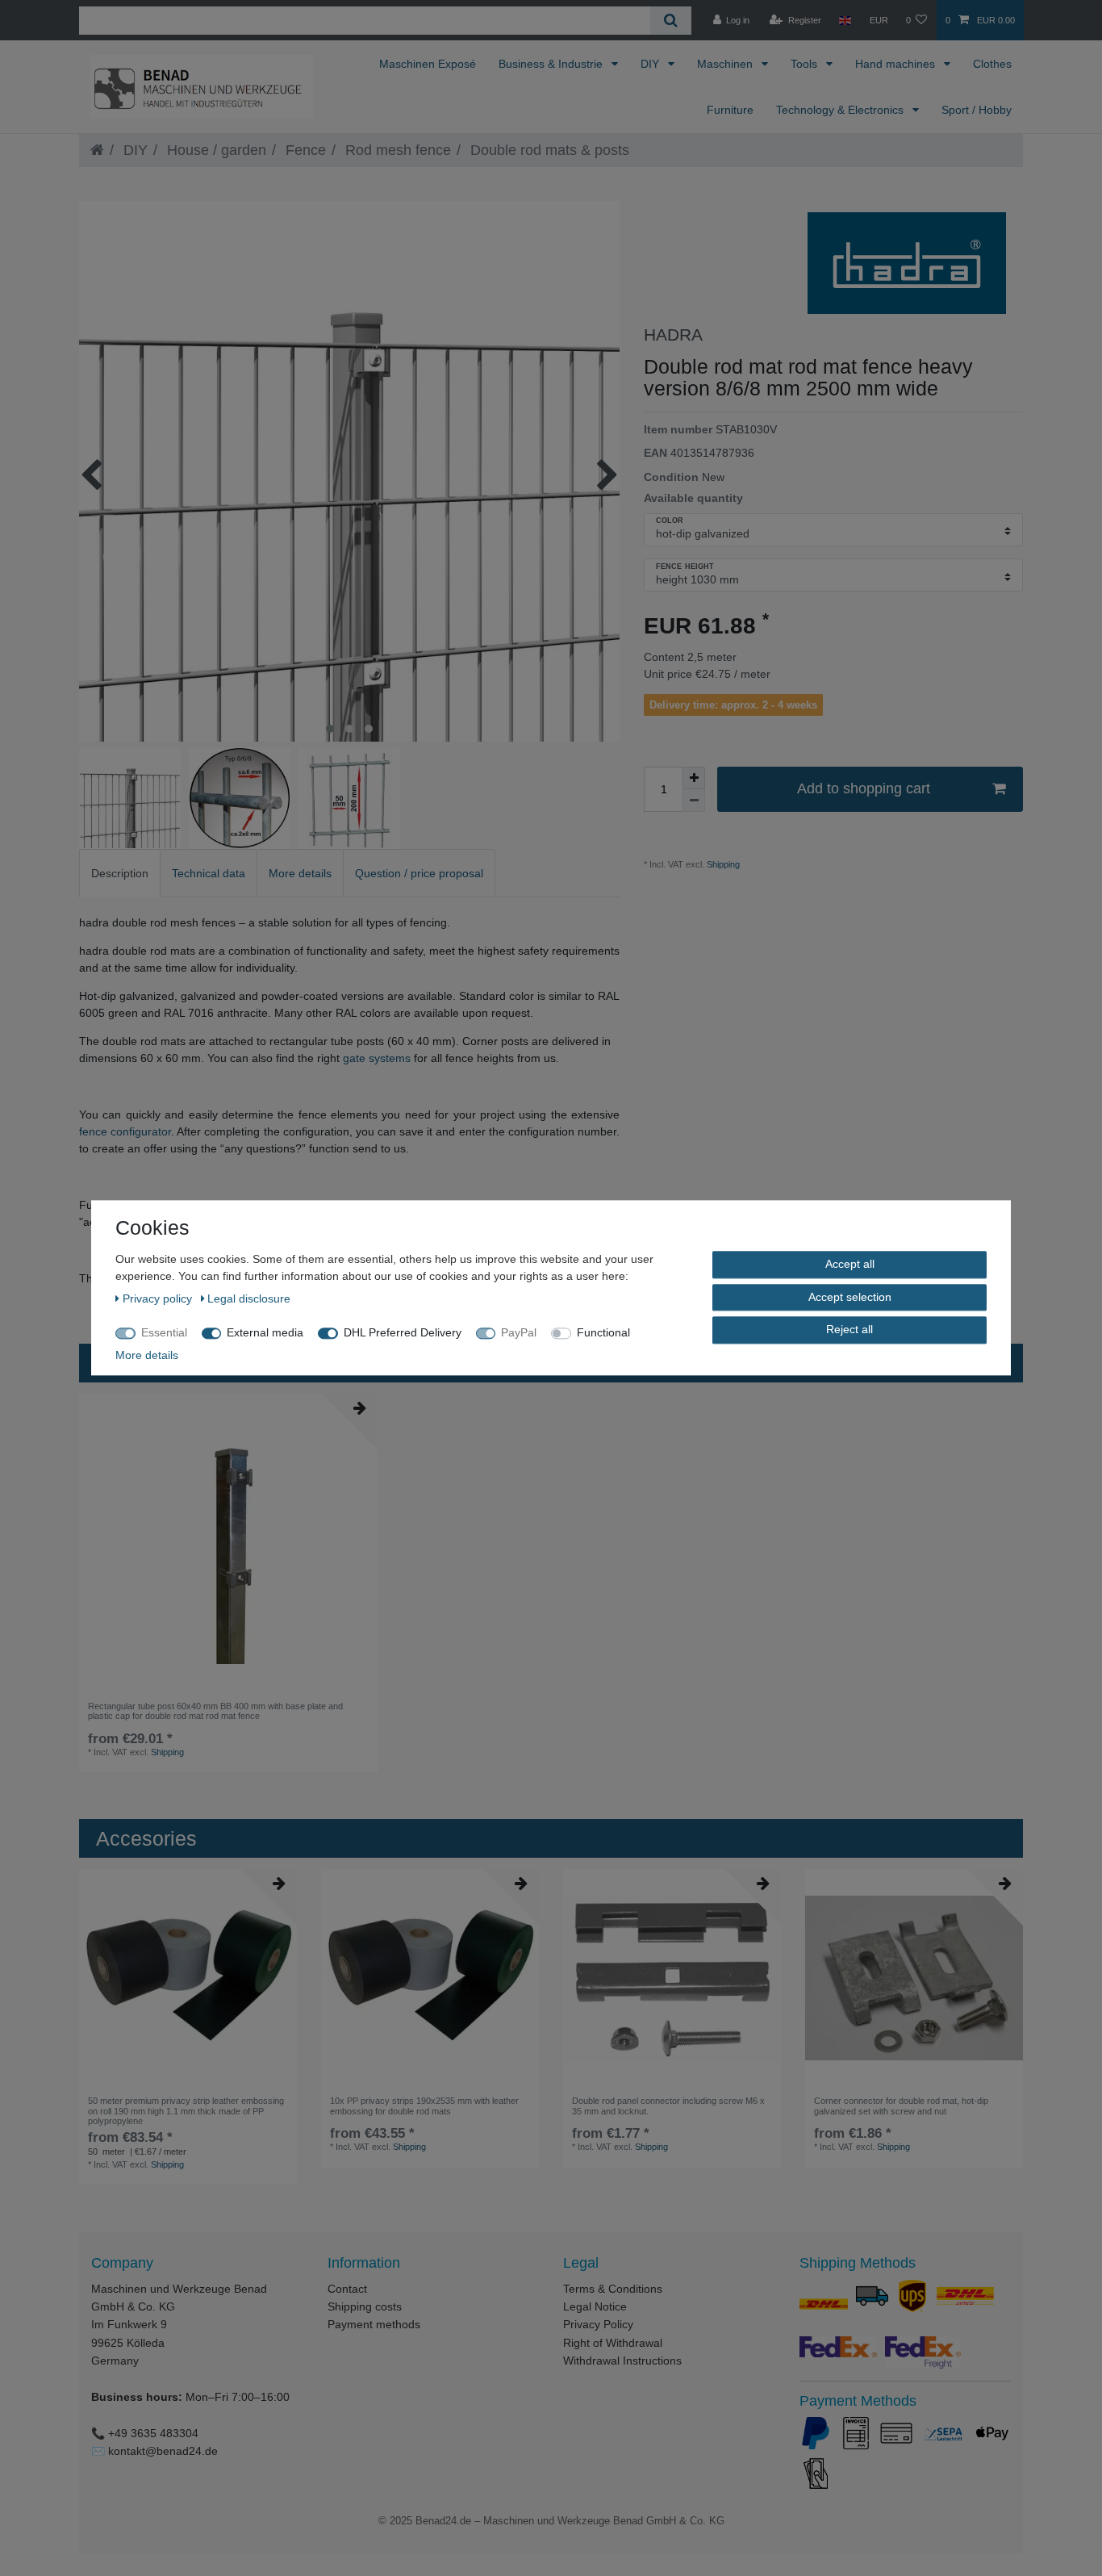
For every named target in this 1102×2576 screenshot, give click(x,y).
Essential (164, 1332)
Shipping (722, 864)
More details (300, 873)
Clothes (992, 64)
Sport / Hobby (977, 110)
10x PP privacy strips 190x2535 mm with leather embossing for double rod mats (424, 2106)
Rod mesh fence (396, 150)
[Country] (845, 20)
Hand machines (897, 64)
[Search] (671, 21)
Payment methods (374, 2324)
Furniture (730, 110)
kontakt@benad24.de (163, 2451)
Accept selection (850, 1297)
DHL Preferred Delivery (403, 1332)
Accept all (850, 1264)
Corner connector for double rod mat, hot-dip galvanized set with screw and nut (901, 2106)
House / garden (215, 150)
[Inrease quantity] (694, 778)
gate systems (377, 1058)
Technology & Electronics (841, 110)
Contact (347, 2289)
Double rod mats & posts (548, 150)
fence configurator (125, 1131)
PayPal (519, 1332)
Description (120, 873)
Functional (603, 1332)
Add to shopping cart (864, 788)
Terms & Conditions (613, 2289)
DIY (651, 64)
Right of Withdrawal (613, 2343)
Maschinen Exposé (428, 64)
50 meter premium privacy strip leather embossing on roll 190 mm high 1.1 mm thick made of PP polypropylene (186, 2111)
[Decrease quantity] (694, 801)
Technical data (209, 873)
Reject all (849, 1329)
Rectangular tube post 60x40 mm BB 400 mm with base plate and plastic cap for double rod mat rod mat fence (215, 1711)
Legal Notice (595, 2306)
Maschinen (726, 64)
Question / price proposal (419, 873)
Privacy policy (159, 1298)
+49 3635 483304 (153, 2433)
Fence (304, 150)
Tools (806, 64)
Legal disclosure (249, 1298)
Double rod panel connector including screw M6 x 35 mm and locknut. (668, 2106)
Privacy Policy (598, 2324)
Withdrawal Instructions (622, 2361)
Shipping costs (365, 2306)
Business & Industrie (552, 64)
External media (265, 1332)
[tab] (120, 873)
